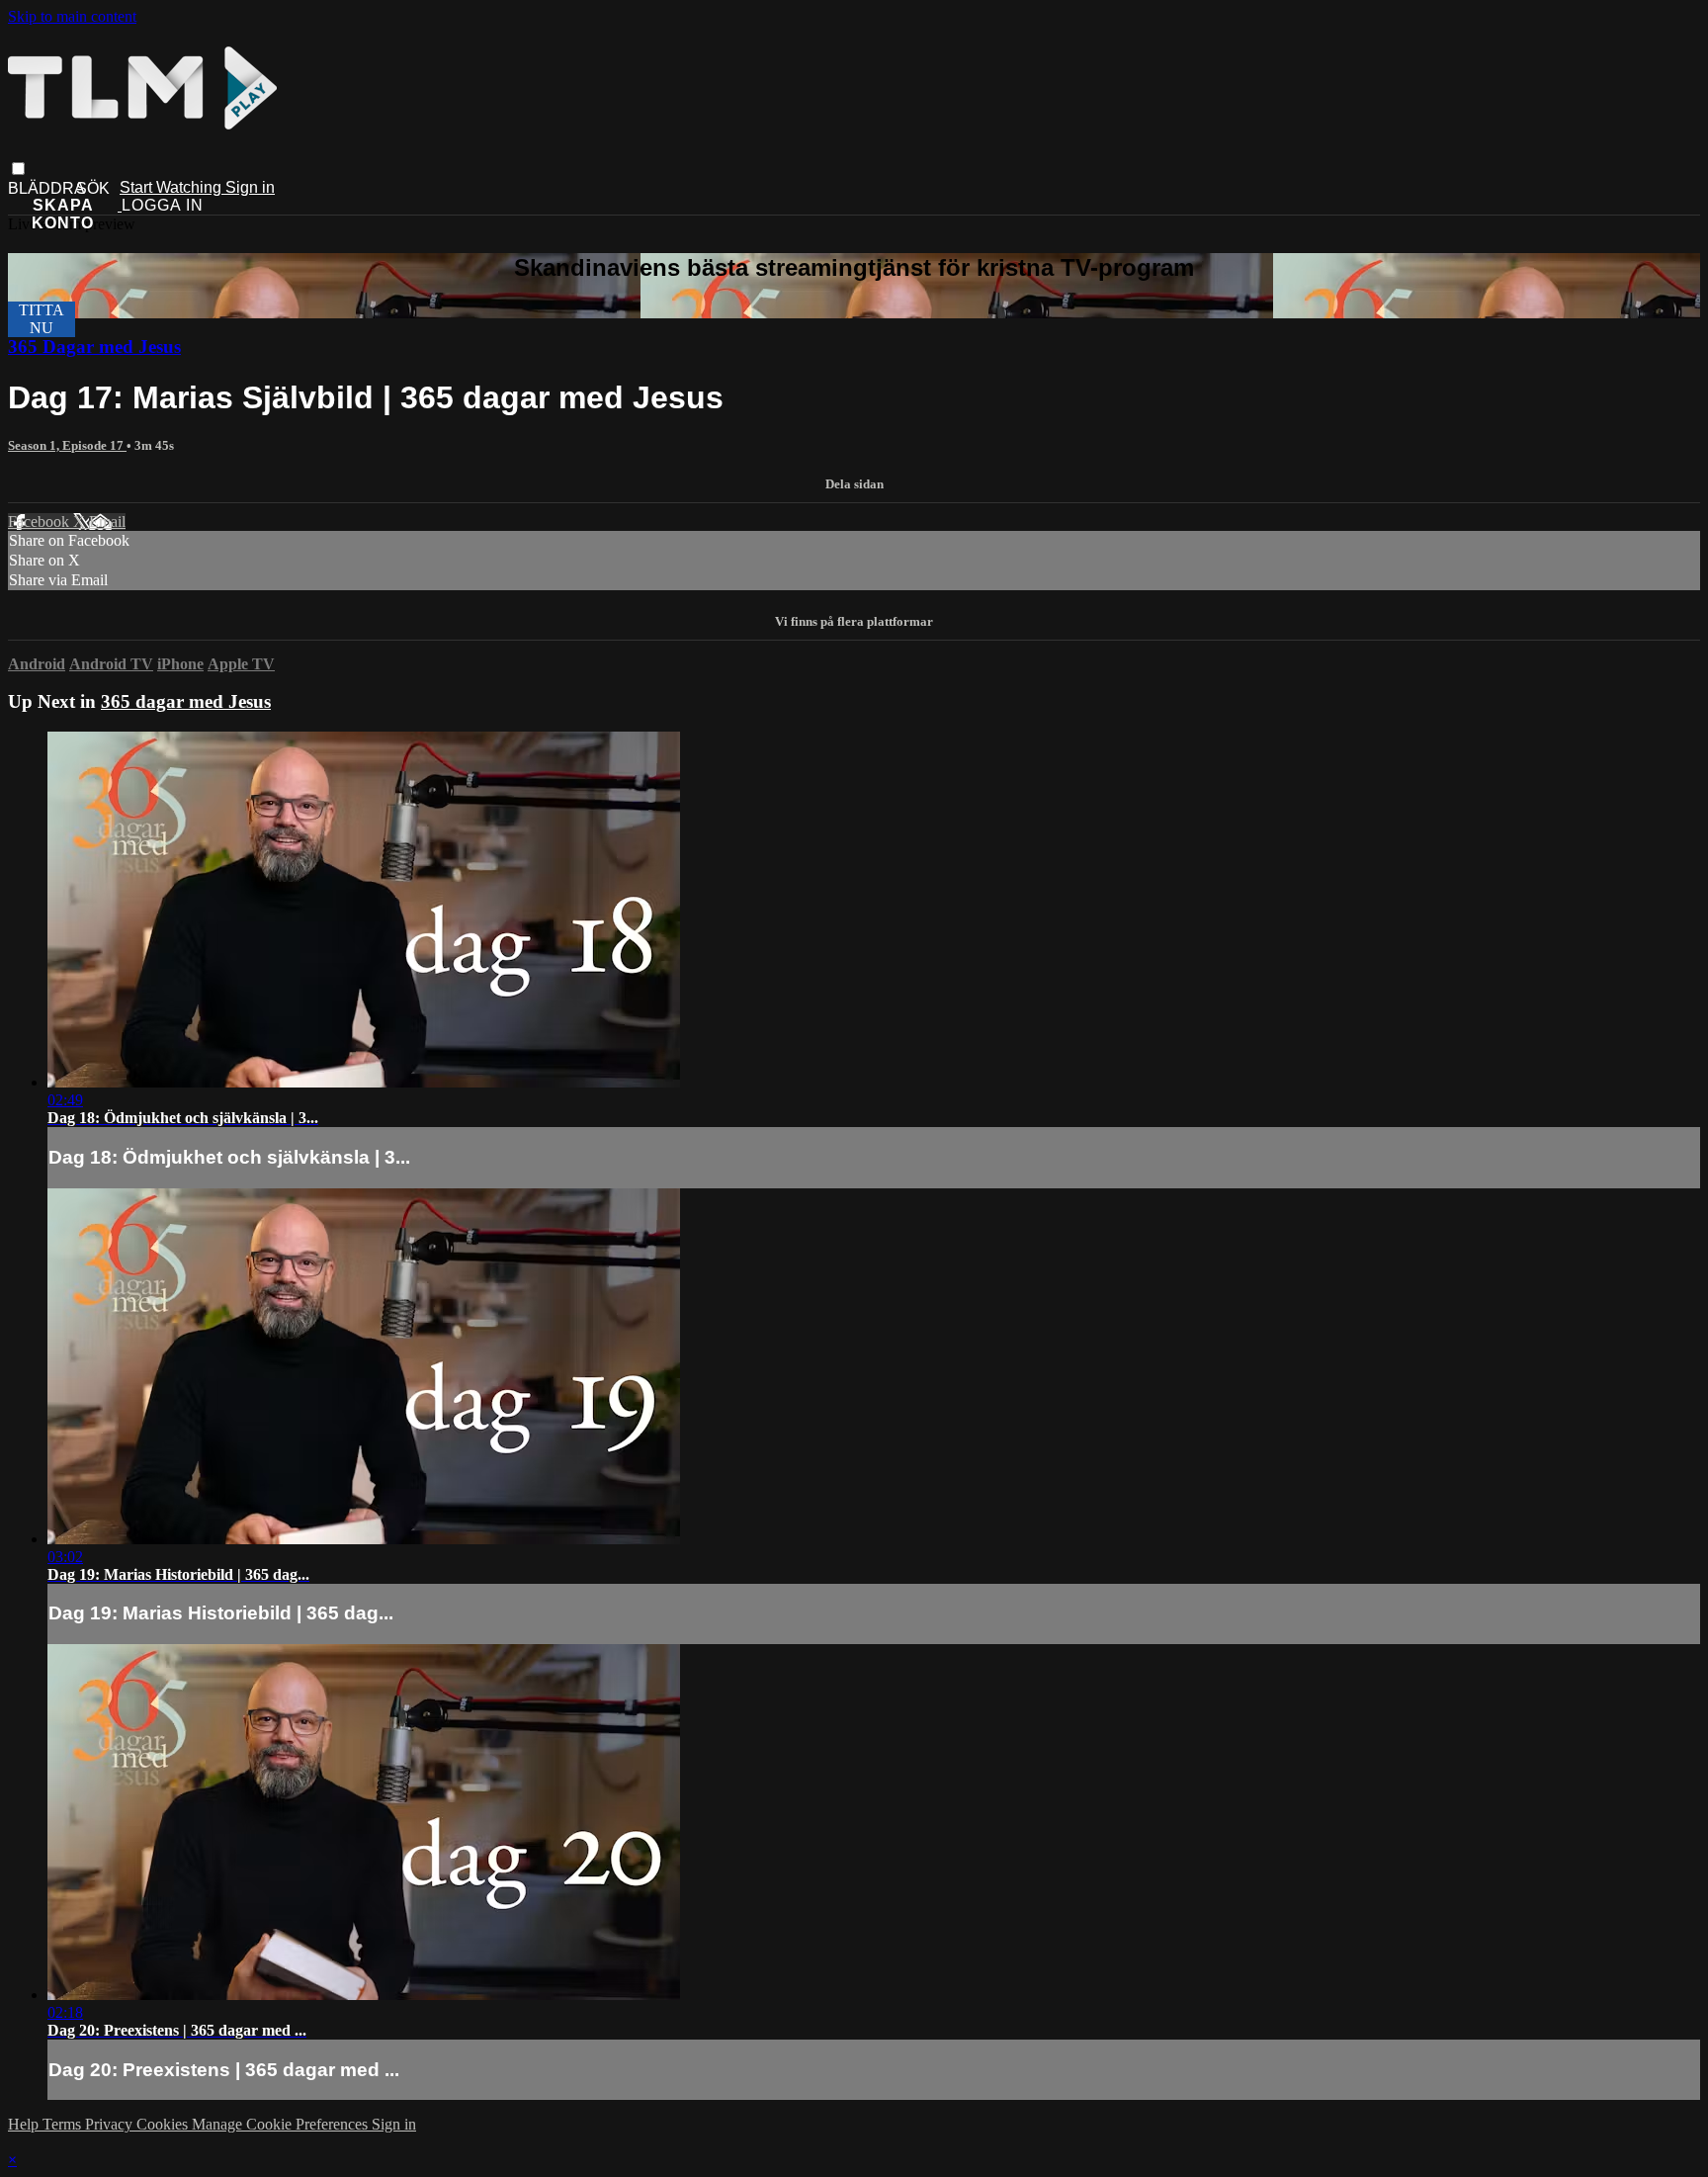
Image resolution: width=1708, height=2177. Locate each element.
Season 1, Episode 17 (67, 445)
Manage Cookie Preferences (282, 2124)
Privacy (111, 2124)
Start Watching (172, 187)
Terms (64, 2124)
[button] (18, 169)
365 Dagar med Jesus (94, 347)
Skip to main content (72, 16)
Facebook (41, 522)
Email (107, 522)
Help (25, 2124)
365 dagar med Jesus (186, 701)
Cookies (164, 2124)
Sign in (250, 187)
